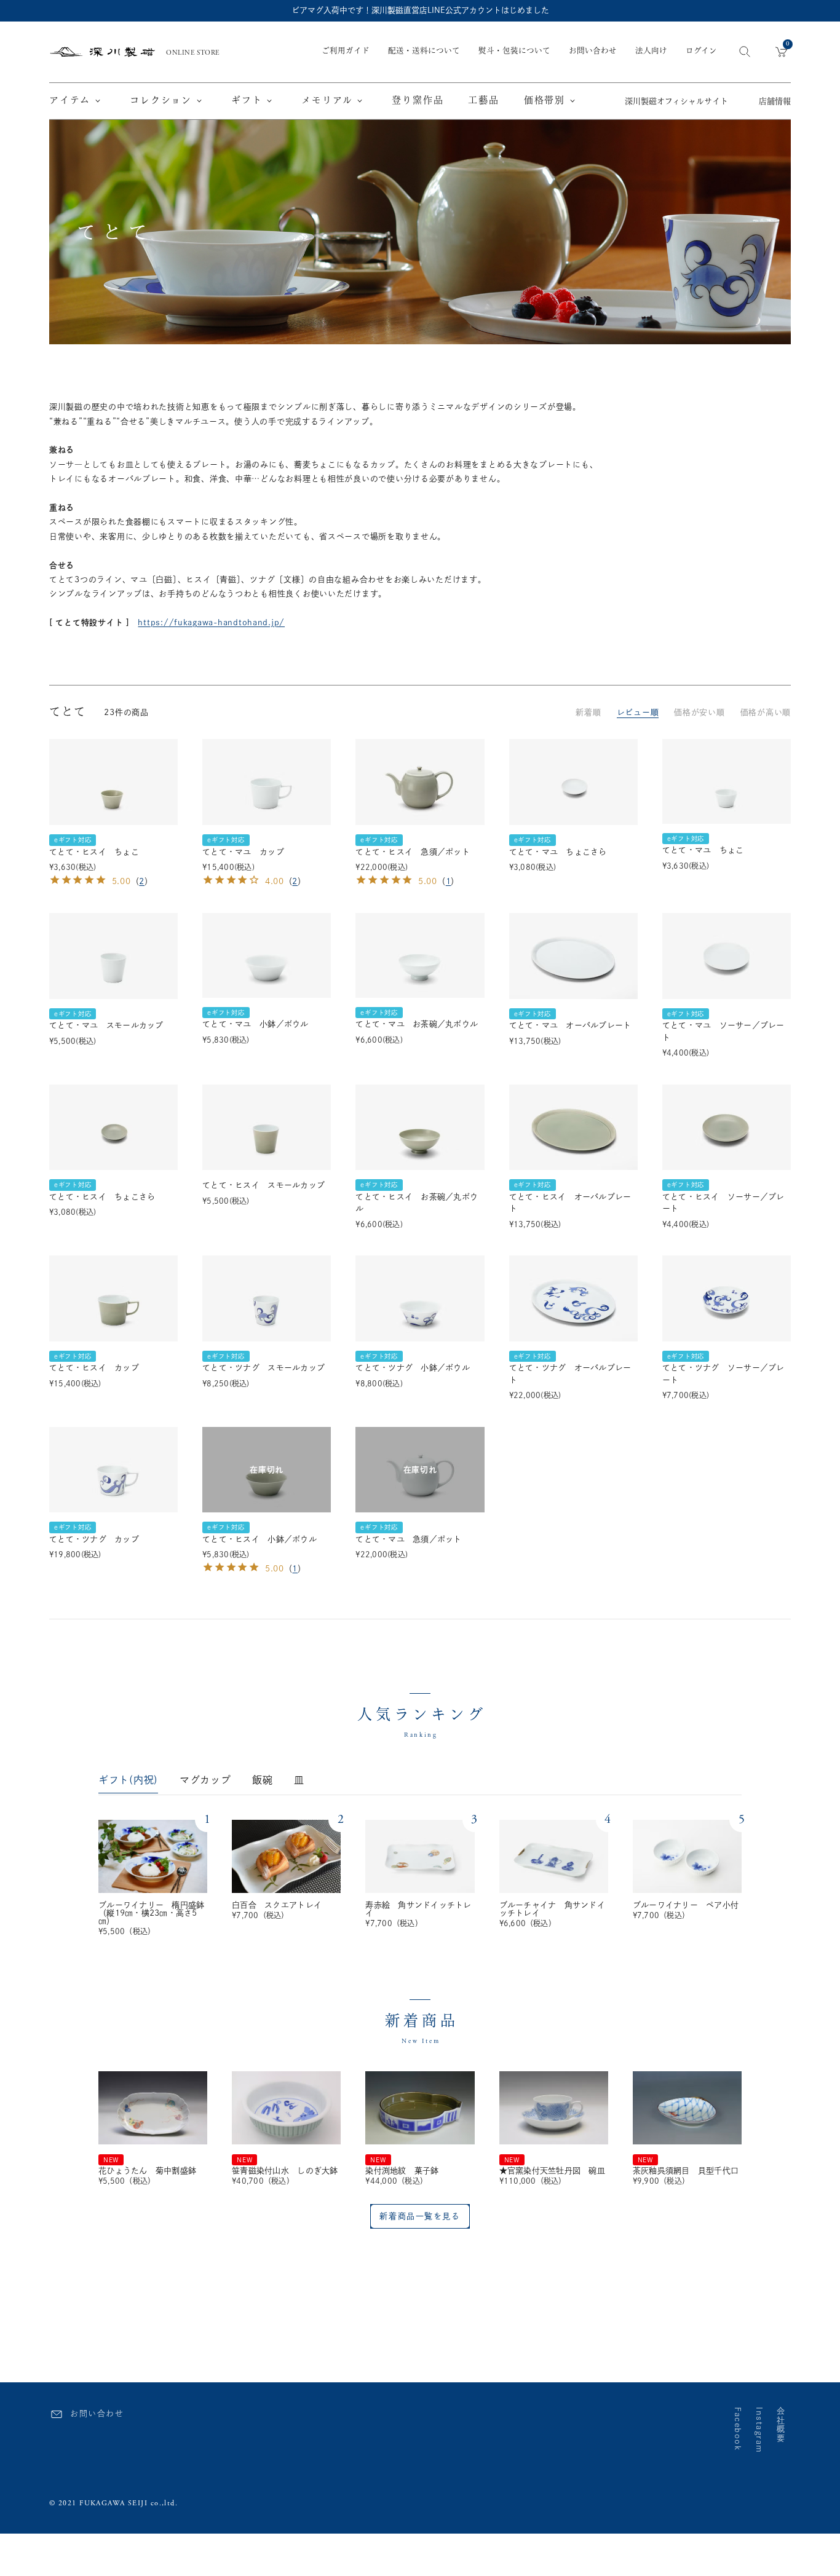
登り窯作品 (418, 101)
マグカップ (205, 1780)
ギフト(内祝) (128, 1780)
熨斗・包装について (514, 51)
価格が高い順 (766, 712)
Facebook (738, 2429)
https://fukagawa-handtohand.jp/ (211, 622)
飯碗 (262, 1780)
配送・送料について (424, 51)
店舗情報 (775, 102)
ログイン (701, 52)
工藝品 (483, 101)
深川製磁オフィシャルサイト (676, 102)
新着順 (588, 712)
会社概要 (781, 2425)
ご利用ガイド (346, 51)
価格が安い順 (699, 712)
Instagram (759, 2430)
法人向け (651, 51)
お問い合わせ (593, 51)
